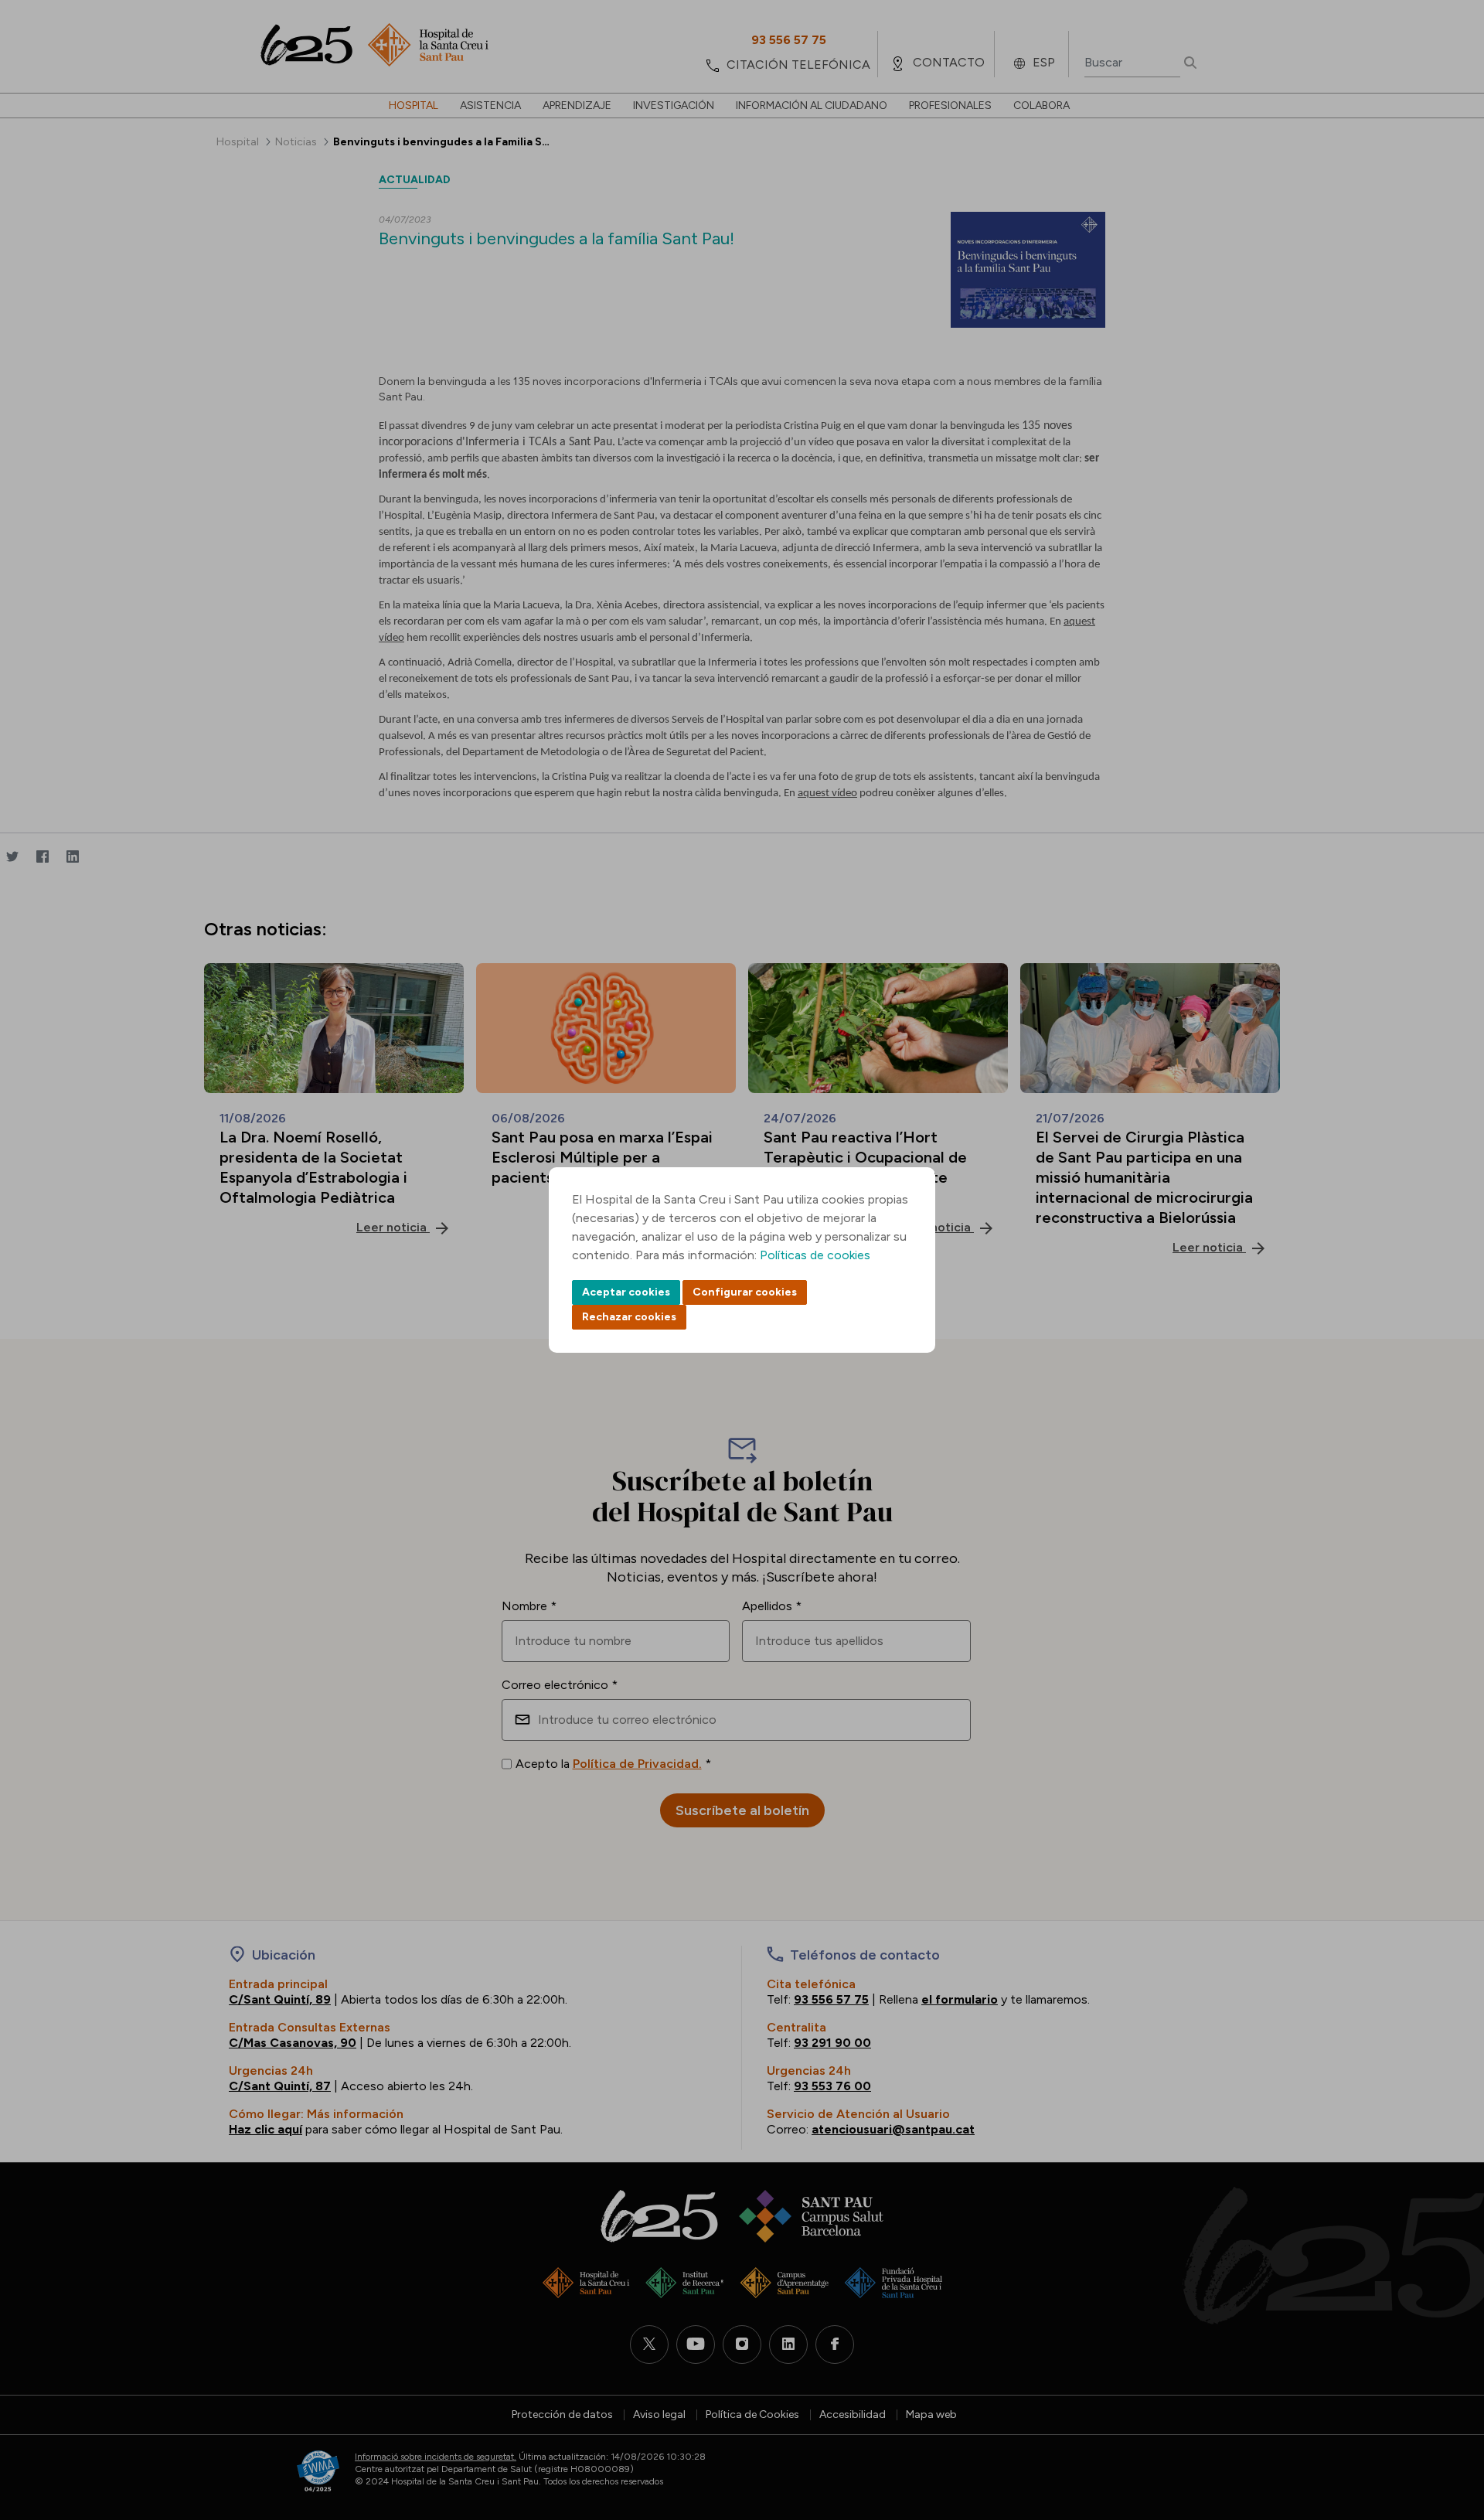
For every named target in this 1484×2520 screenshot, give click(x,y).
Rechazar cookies (629, 1317)
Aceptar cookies (626, 1292)
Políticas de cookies (815, 1255)
